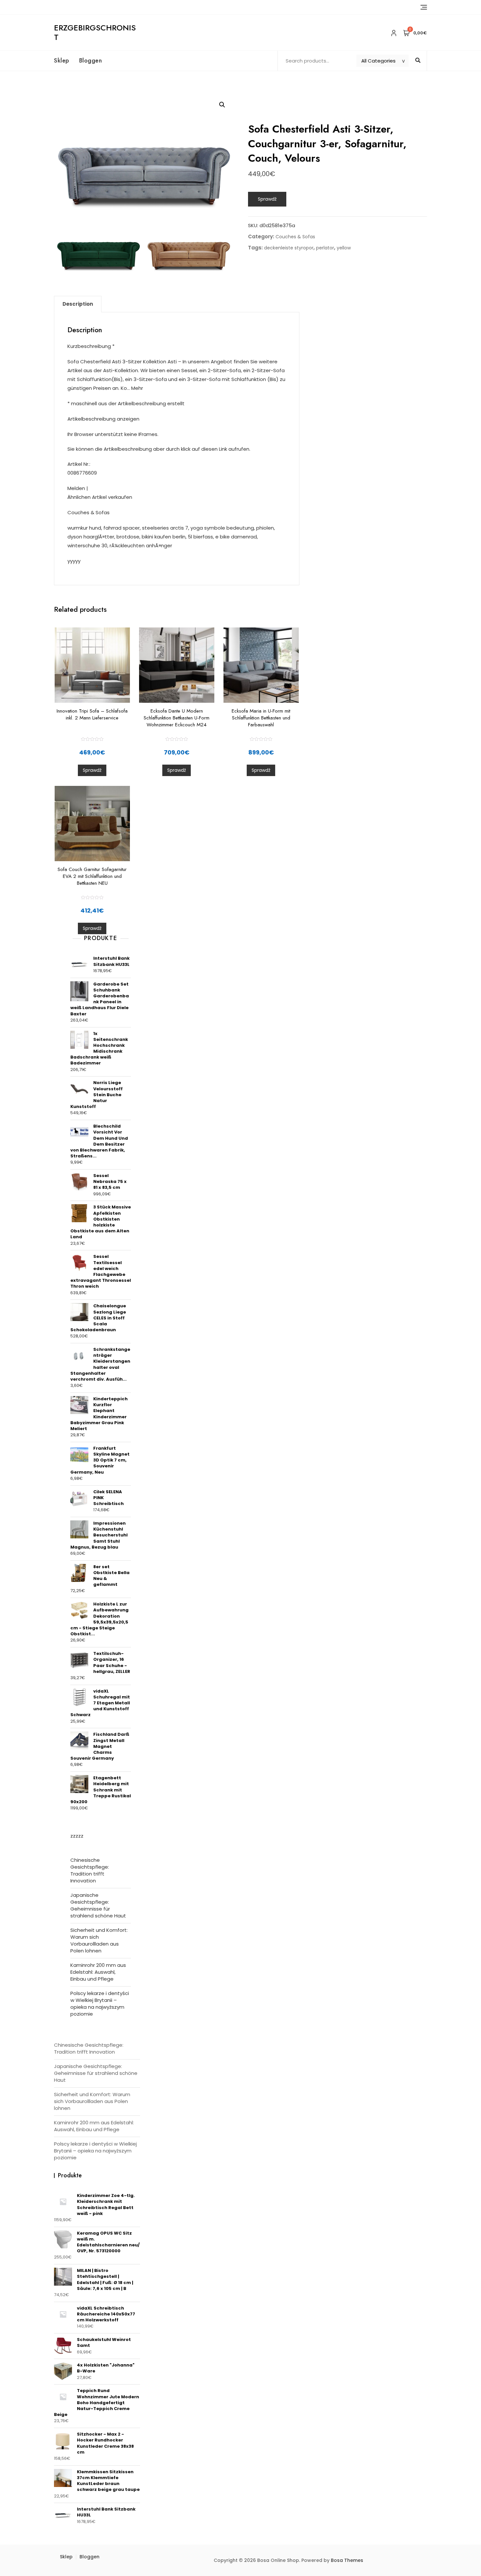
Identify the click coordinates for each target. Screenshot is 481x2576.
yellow (344, 248)
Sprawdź (267, 199)
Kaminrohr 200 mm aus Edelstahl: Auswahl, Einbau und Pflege (98, 1972)
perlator (325, 248)
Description (78, 304)
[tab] (78, 304)
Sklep (62, 61)
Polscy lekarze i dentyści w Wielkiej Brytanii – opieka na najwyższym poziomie (100, 2004)
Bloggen (91, 61)
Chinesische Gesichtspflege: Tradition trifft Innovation (90, 1870)
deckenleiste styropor (289, 248)
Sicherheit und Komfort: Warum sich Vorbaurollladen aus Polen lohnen (99, 1940)
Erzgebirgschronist (95, 32)
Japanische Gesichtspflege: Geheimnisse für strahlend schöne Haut (98, 1905)
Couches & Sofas (295, 237)
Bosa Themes (347, 2560)
